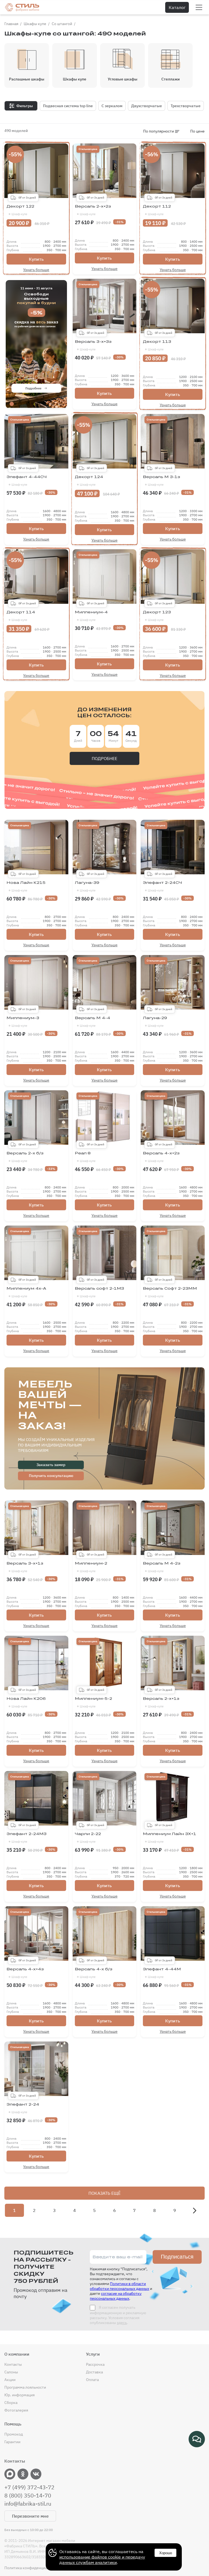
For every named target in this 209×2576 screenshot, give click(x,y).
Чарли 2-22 (88, 1838)
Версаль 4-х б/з (94, 1973)
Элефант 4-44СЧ (27, 481)
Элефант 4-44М (162, 1973)
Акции (10, 2380)
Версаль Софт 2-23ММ (170, 1292)
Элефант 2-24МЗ (27, 1838)
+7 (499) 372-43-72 (29, 2487)
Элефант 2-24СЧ (162, 886)
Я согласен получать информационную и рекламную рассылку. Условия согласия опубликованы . (118, 2315)
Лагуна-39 (87, 886)
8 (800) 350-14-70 (28, 2496)
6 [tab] (53, 404)
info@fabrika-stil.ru (28, 2504)
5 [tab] (44, 404)
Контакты (13, 2364)
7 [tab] (61, 404)
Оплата (92, 2380)
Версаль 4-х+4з (25, 1973)
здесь (122, 2323)
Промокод (14, 2434)
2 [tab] (20, 404)
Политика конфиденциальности (33, 2568)
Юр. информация (19, 2395)
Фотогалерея (16, 2410)
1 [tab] (12, 404)
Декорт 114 (21, 616)
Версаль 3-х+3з (93, 345)
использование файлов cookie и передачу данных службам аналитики (102, 2560)
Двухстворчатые (147, 106)
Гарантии (12, 2442)
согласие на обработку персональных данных (116, 2296)
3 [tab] (28, 404)
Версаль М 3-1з (162, 481)
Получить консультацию (51, 1476)
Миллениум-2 (91, 1567)
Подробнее (33, 388)
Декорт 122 (20, 210)
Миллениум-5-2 (93, 1702)
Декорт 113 (157, 345)
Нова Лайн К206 (26, 1702)
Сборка (11, 2403)
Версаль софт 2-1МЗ (99, 1292)
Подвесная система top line (68, 106)
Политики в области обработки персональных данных (119, 2286)
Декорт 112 (157, 210)
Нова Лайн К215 (26, 886)
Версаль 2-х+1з (161, 1702)
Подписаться (177, 2257)
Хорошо (166, 2553)
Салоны (11, 2372)
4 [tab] (36, 404)
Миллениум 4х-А (26, 1292)
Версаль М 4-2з (162, 1567)
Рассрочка (95, 2364)
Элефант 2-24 (23, 2108)
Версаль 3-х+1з (25, 1567)
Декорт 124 (89, 481)
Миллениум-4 (91, 616)
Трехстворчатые (186, 106)
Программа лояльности (25, 2387)
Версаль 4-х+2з (161, 1157)
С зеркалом (112, 106)
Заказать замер (51, 1465)
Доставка (94, 2372)
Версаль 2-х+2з (93, 210)
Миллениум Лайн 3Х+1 (170, 1838)
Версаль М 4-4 (93, 1022)
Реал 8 (85, 1157)
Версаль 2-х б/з (25, 1157)
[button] (195, 2211)
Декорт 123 (157, 616)
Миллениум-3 (23, 1022)
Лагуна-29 (155, 1022)
